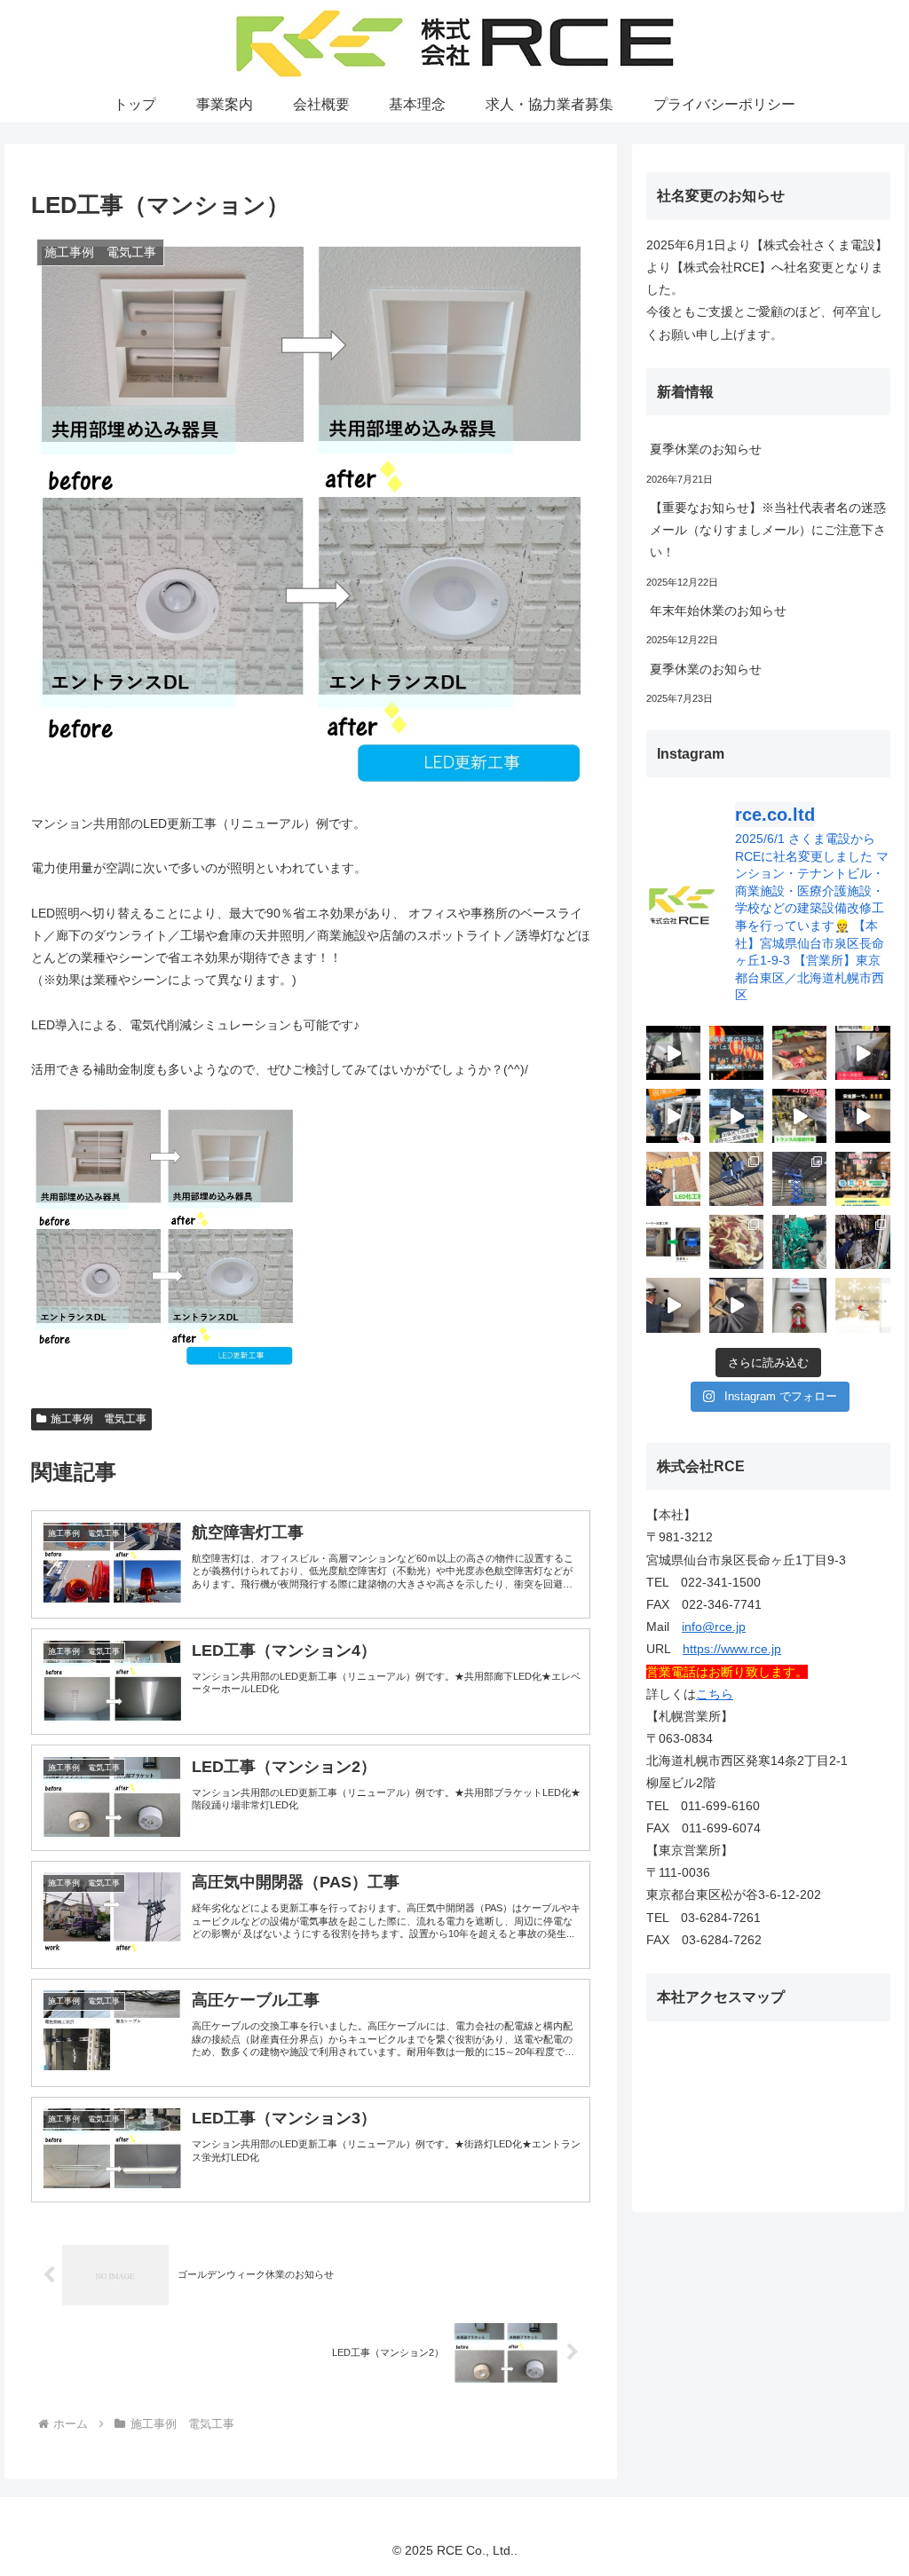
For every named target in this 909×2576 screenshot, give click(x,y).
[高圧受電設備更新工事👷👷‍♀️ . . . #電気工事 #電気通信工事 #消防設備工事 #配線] (862, 1242)
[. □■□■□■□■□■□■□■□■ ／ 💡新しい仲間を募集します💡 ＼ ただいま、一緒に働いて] (862, 1179)
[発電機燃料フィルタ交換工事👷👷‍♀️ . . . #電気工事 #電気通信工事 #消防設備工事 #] (799, 1242)
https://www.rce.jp (732, 1649)
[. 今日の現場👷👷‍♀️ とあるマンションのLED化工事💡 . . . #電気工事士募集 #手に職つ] (673, 1179)
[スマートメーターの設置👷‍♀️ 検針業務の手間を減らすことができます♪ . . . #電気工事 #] (673, 1242)
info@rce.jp (714, 1627)
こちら (715, 1694)
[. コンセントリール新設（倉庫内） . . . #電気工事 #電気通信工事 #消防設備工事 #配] (799, 1179)
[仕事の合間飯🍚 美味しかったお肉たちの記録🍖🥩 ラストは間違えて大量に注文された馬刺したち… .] (736, 1242)
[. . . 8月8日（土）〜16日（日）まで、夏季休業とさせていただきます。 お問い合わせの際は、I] (736, 1053)
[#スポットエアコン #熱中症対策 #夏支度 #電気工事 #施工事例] (862, 1053)
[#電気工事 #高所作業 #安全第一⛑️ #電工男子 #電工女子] (673, 1053)
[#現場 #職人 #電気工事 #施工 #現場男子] (862, 1116)
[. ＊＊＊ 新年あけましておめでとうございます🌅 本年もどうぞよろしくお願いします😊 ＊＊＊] (799, 1305)
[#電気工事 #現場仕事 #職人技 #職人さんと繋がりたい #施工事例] (799, 1116)
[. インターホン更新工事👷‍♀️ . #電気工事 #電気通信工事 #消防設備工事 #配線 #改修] (736, 1305)
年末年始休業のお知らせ (718, 611)
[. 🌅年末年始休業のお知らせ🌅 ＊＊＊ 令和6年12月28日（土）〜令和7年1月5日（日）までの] (862, 1305)
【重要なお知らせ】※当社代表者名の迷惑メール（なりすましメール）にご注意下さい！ (768, 530)
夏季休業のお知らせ (706, 449)
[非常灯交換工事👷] (673, 1305)
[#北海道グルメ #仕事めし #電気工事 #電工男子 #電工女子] (799, 1053)
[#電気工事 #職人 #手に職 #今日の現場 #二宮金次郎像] (736, 1116)
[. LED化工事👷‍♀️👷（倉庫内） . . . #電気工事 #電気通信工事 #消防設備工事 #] (736, 1179)
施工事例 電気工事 (99, 1419)
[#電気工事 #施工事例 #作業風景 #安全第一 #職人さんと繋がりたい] (673, 1116)
